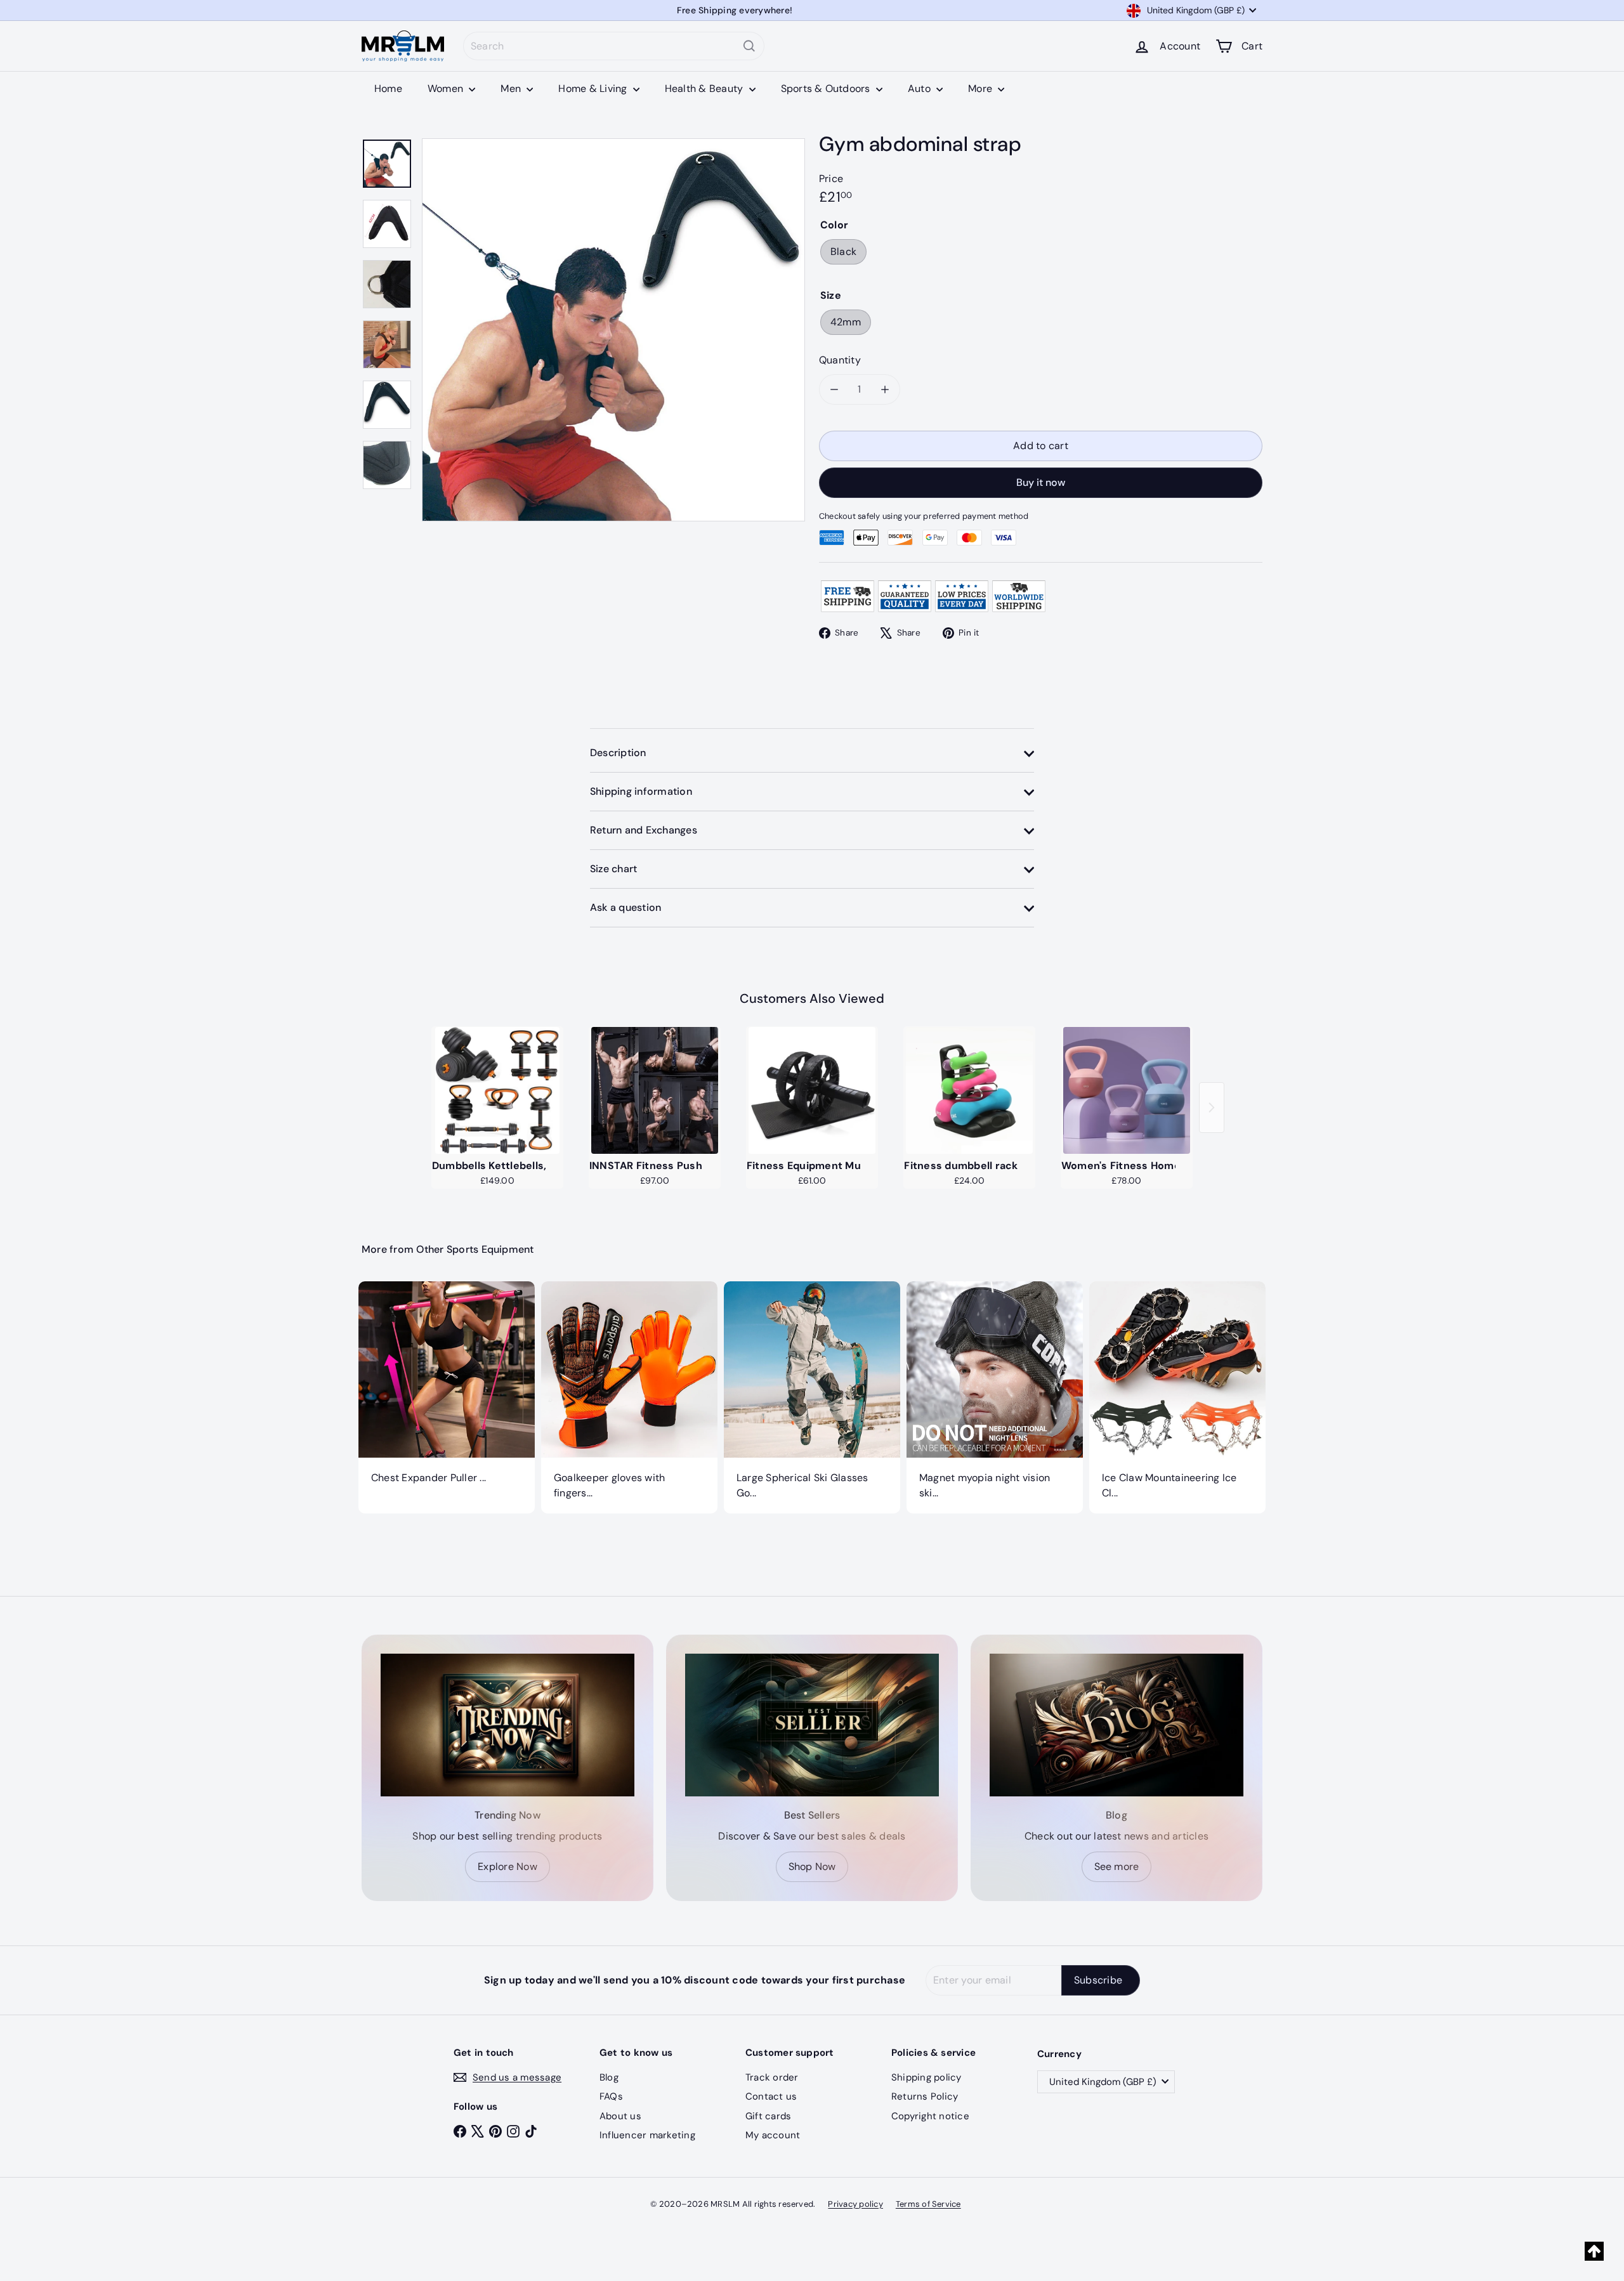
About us (620, 2116)
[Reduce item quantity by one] (834, 389)
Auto (920, 88)
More (981, 88)
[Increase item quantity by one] (885, 389)
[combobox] (614, 46)
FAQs (611, 2096)
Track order (772, 2077)
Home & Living (594, 88)
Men (512, 88)
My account (773, 2135)
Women (447, 88)
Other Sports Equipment (475, 1249)
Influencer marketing (647, 2135)
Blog (609, 2077)
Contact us (771, 2096)
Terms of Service (928, 2204)
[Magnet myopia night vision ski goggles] (995, 1397)
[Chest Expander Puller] (447, 1390)
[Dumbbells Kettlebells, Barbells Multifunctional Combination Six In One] (497, 1090)
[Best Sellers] (812, 1725)
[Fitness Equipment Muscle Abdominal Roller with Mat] (812, 1090)
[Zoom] (613, 330)
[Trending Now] (507, 1725)
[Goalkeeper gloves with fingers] (629, 1397)
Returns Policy (925, 2096)
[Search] (749, 46)
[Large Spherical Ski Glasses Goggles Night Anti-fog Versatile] (812, 1397)
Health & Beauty (705, 88)
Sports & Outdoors (827, 88)
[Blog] (1116, 1725)
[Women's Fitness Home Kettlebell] (1127, 1090)
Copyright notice (930, 2116)
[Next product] (1212, 1108)
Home (388, 88)
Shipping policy (927, 2077)
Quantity (840, 360)
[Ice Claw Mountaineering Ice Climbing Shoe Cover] (1177, 1397)
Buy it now (1041, 482)
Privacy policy (855, 2204)
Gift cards (768, 2116)
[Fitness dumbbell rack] (969, 1090)
